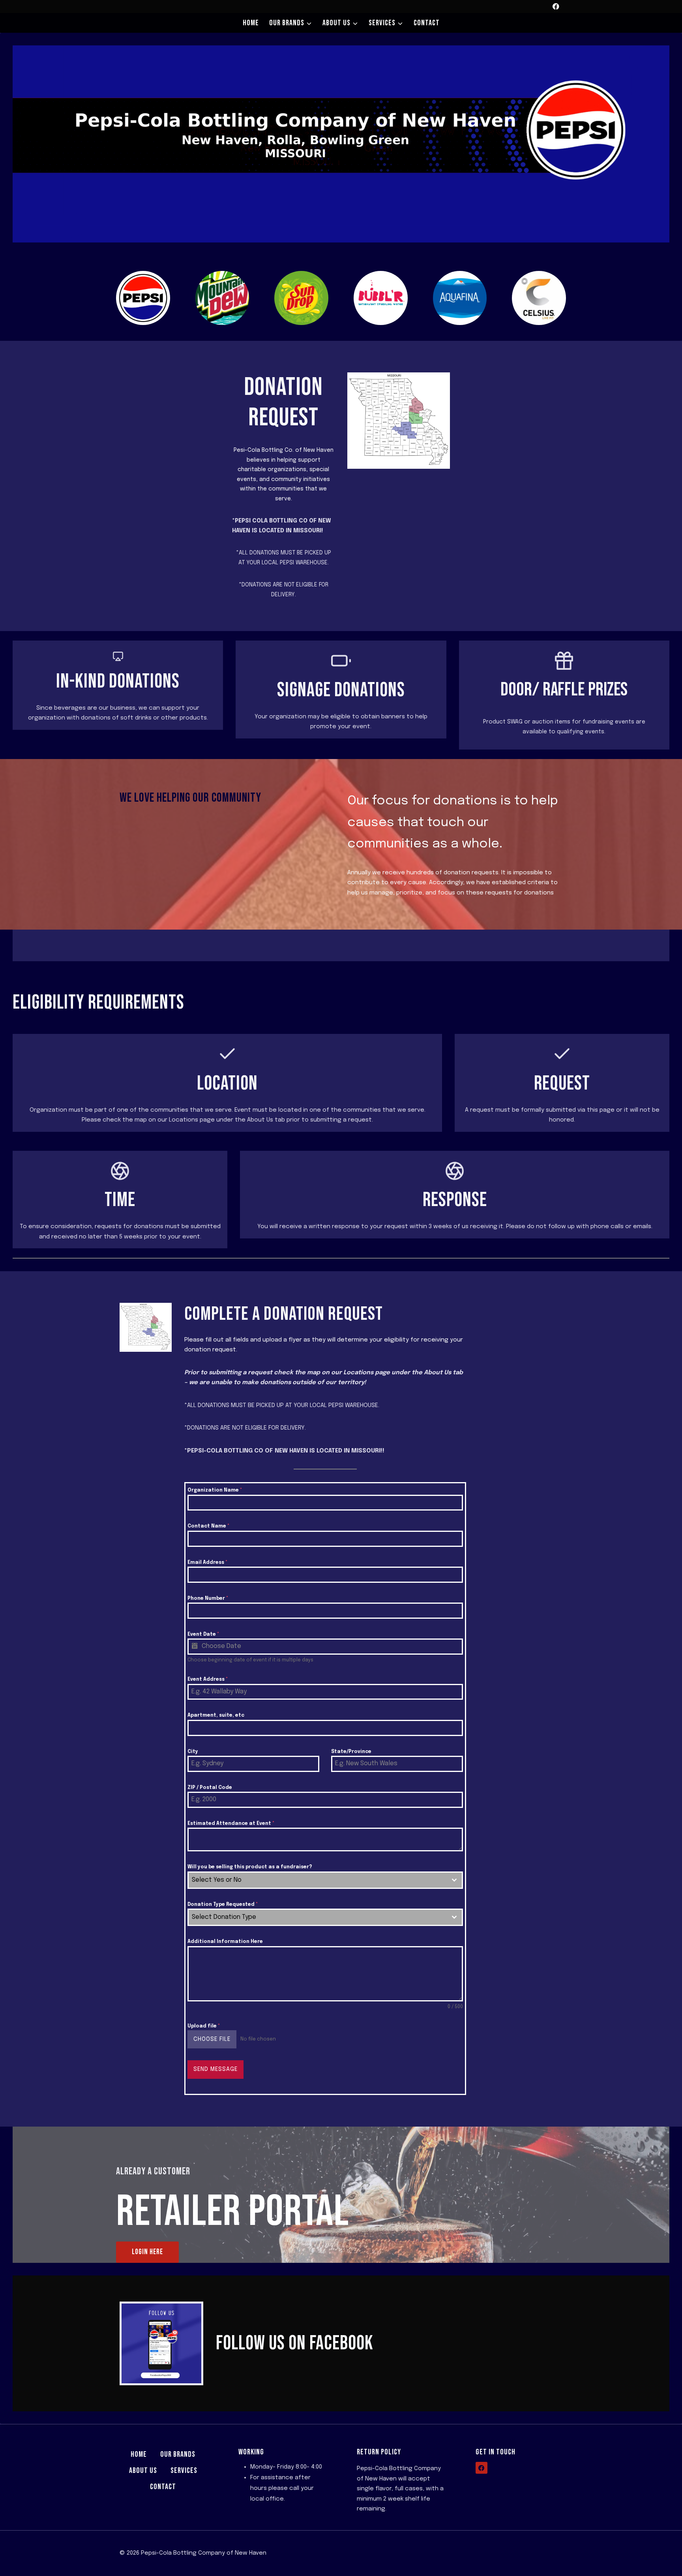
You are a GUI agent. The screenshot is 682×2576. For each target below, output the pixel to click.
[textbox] (318, 1880)
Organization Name (215, 1490)
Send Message (215, 2069)
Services (184, 2471)
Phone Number (208, 1599)
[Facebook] (556, 7)
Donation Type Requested (223, 1905)
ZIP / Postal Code (210, 1788)
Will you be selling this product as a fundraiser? (250, 1867)
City (193, 1752)
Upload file (204, 2026)
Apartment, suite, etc (216, 1715)
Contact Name (208, 1526)
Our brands (178, 2454)
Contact (427, 23)
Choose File (212, 2039)
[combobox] (325, 1880)
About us (143, 2471)
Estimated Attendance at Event (231, 1824)
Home (251, 23)
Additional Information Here (225, 1942)
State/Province (351, 1752)
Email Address (207, 1563)
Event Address (208, 1680)
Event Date (203, 1635)
